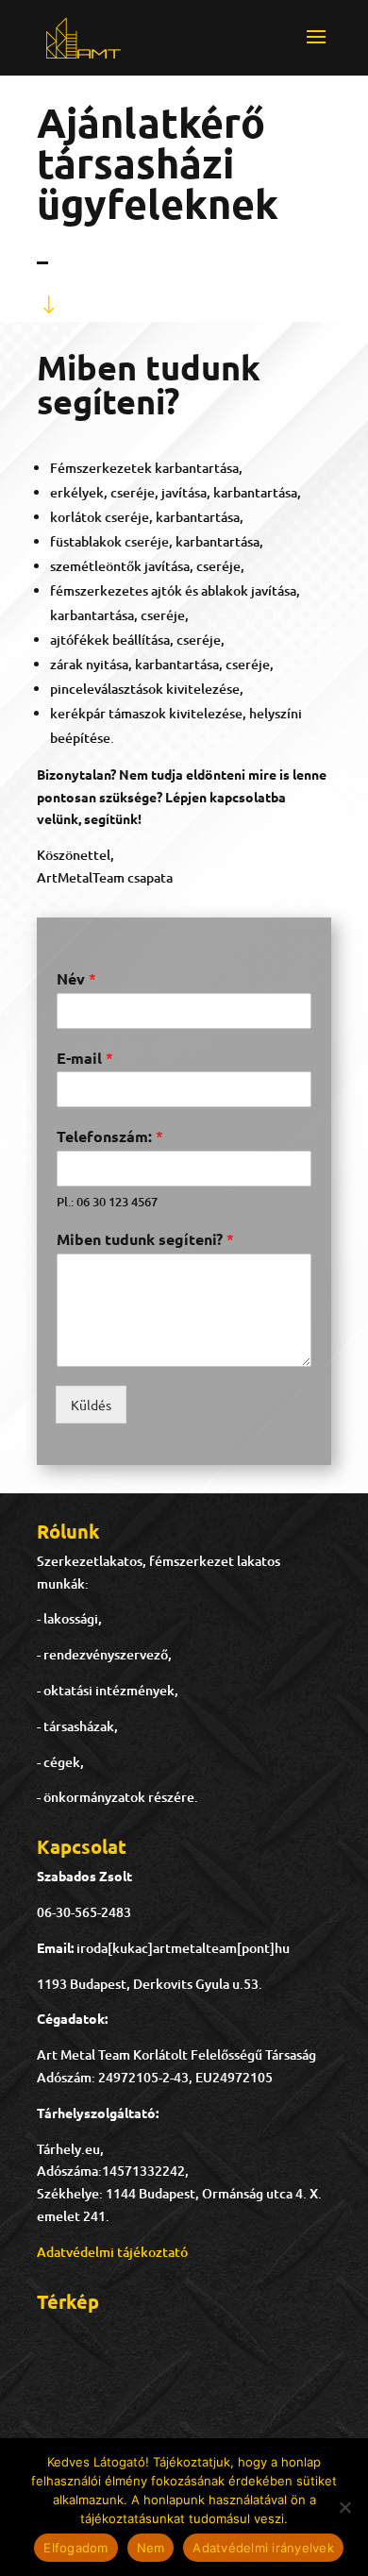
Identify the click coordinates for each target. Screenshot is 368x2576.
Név (76, 978)
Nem (151, 2548)
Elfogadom (75, 2548)
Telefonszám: (110, 1136)
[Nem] (344, 2507)
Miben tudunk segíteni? (145, 1239)
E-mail (85, 1058)
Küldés (91, 1405)
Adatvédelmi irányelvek (263, 2548)
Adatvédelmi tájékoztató (112, 2252)
